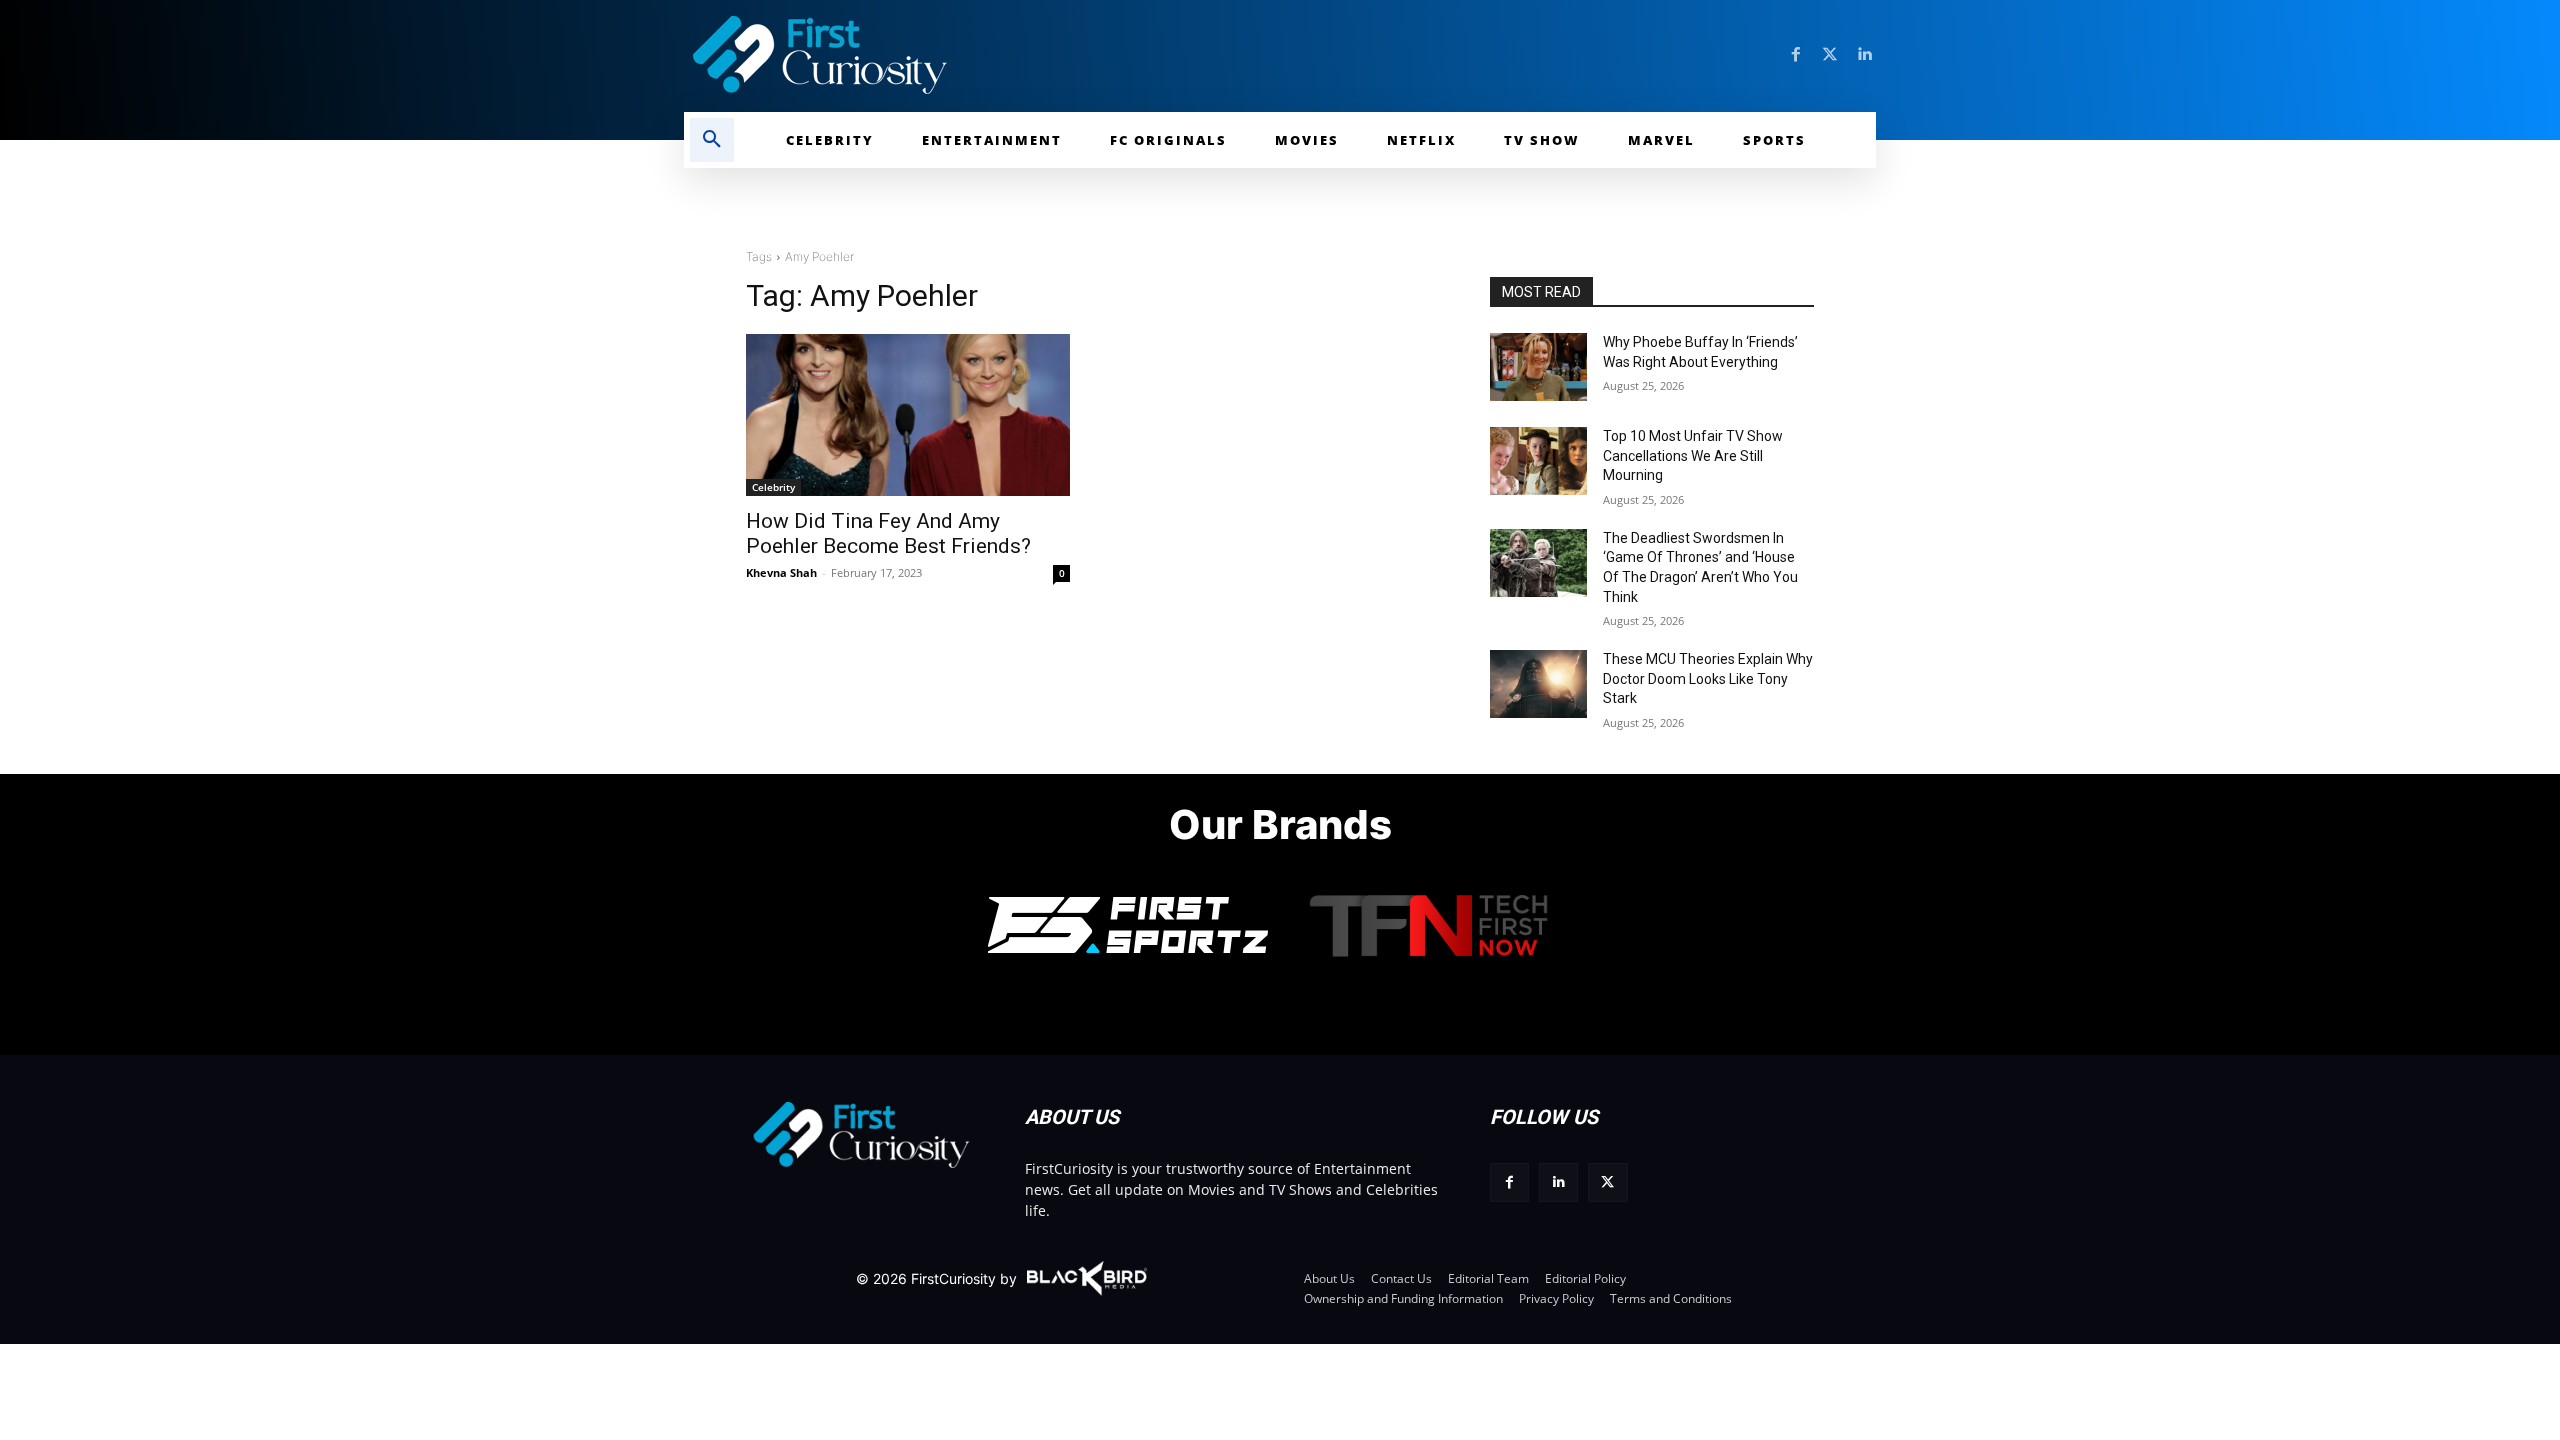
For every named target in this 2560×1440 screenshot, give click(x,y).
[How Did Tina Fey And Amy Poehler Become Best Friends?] (908, 415)
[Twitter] (1830, 55)
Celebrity (773, 487)
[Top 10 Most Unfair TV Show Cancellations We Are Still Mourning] (1538, 461)
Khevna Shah (781, 572)
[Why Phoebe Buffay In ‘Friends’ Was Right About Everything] (1538, 367)
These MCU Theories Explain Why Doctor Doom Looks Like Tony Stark (1708, 678)
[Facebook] (1796, 55)
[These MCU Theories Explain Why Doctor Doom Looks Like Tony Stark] (1538, 684)
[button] (712, 140)
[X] (1607, 1182)
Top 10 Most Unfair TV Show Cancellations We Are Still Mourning (1693, 455)
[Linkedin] (1864, 55)
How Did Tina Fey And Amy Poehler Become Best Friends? (888, 533)
